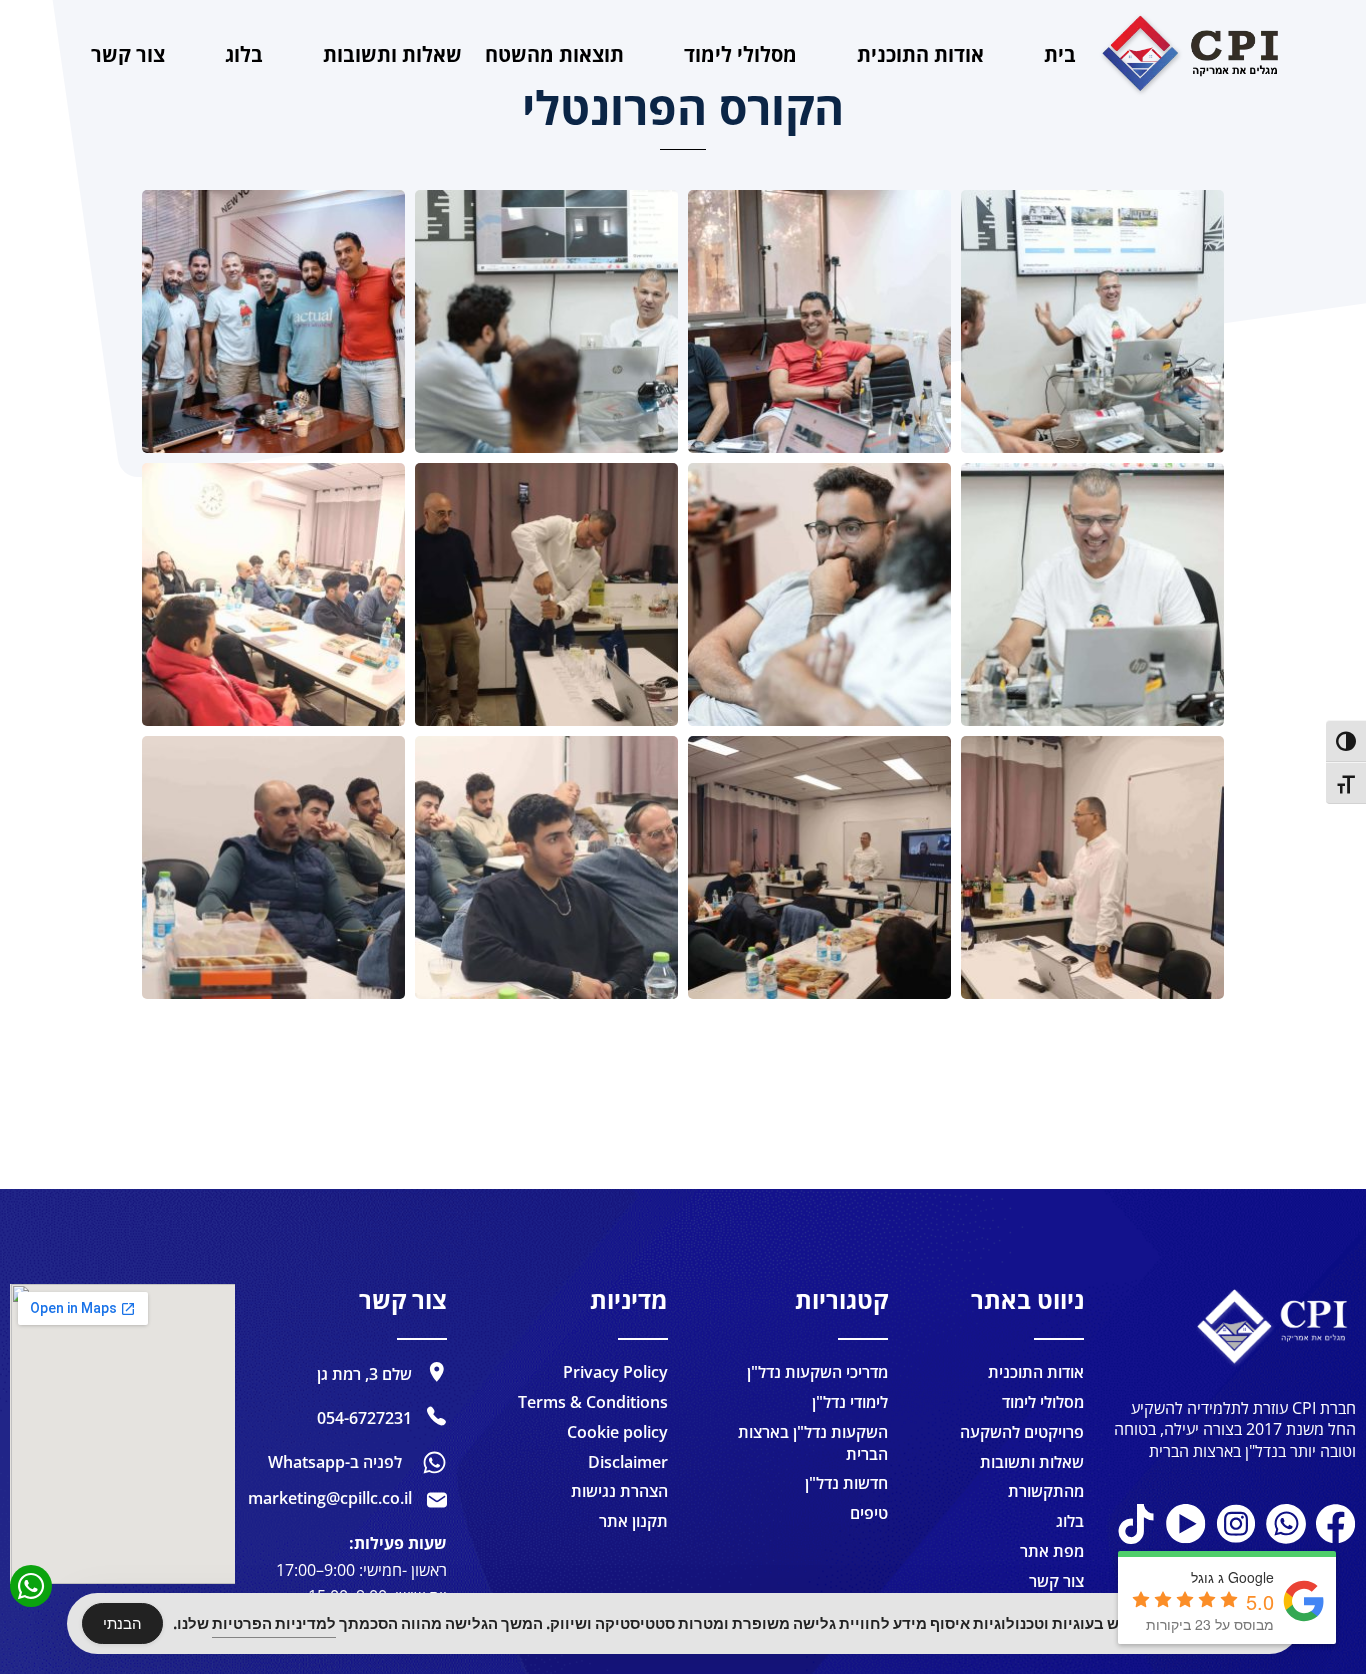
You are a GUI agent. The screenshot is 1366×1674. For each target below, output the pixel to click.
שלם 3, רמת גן (364, 1374)
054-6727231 (364, 1418)
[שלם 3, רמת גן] (437, 1372)
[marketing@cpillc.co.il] (437, 1500)
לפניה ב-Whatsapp (335, 1462)
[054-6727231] (437, 1416)
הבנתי (122, 1623)
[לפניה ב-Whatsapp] (434, 1462)
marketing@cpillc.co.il (330, 1498)
